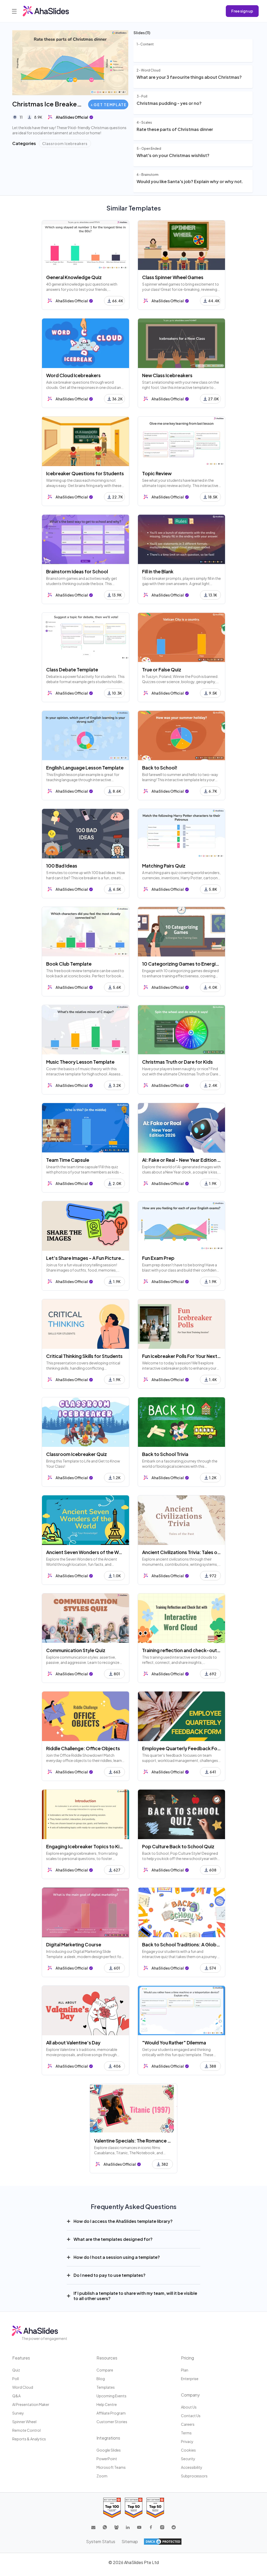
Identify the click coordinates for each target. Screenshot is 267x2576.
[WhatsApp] (105, 2527)
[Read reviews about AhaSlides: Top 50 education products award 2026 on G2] (134, 2508)
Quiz (16, 2370)
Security (188, 2459)
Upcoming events (111, 2396)
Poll (16, 2379)
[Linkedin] (128, 2527)
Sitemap (130, 2541)
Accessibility (192, 2467)
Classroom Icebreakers (65, 143)
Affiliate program (111, 2413)
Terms (186, 2433)
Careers (188, 2424)
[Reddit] (174, 2527)
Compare (105, 2370)
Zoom (102, 2476)
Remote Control (26, 2430)
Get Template (110, 105)
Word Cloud (23, 2387)
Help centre (107, 2404)
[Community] (116, 2527)
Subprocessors (194, 2476)
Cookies (188, 2450)
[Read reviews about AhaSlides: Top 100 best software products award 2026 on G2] (112, 2508)
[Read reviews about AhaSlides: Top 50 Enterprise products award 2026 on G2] (155, 2508)
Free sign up (242, 11)
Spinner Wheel (24, 2422)
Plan (185, 2370)
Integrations (108, 2438)
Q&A (16, 2396)
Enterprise (190, 2379)
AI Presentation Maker (31, 2404)
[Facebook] (151, 2527)
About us (189, 2407)
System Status (101, 2541)
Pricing (187, 2358)
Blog (101, 2379)
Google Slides (109, 2450)
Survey (18, 2413)
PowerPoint (107, 2459)
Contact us (191, 2416)
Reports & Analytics (29, 2439)
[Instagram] (162, 2527)
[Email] (93, 2527)
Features (21, 2358)
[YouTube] (139, 2527)
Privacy (187, 2441)
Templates (106, 2387)
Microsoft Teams (111, 2467)
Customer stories (112, 2422)
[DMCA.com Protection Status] (163, 2542)
